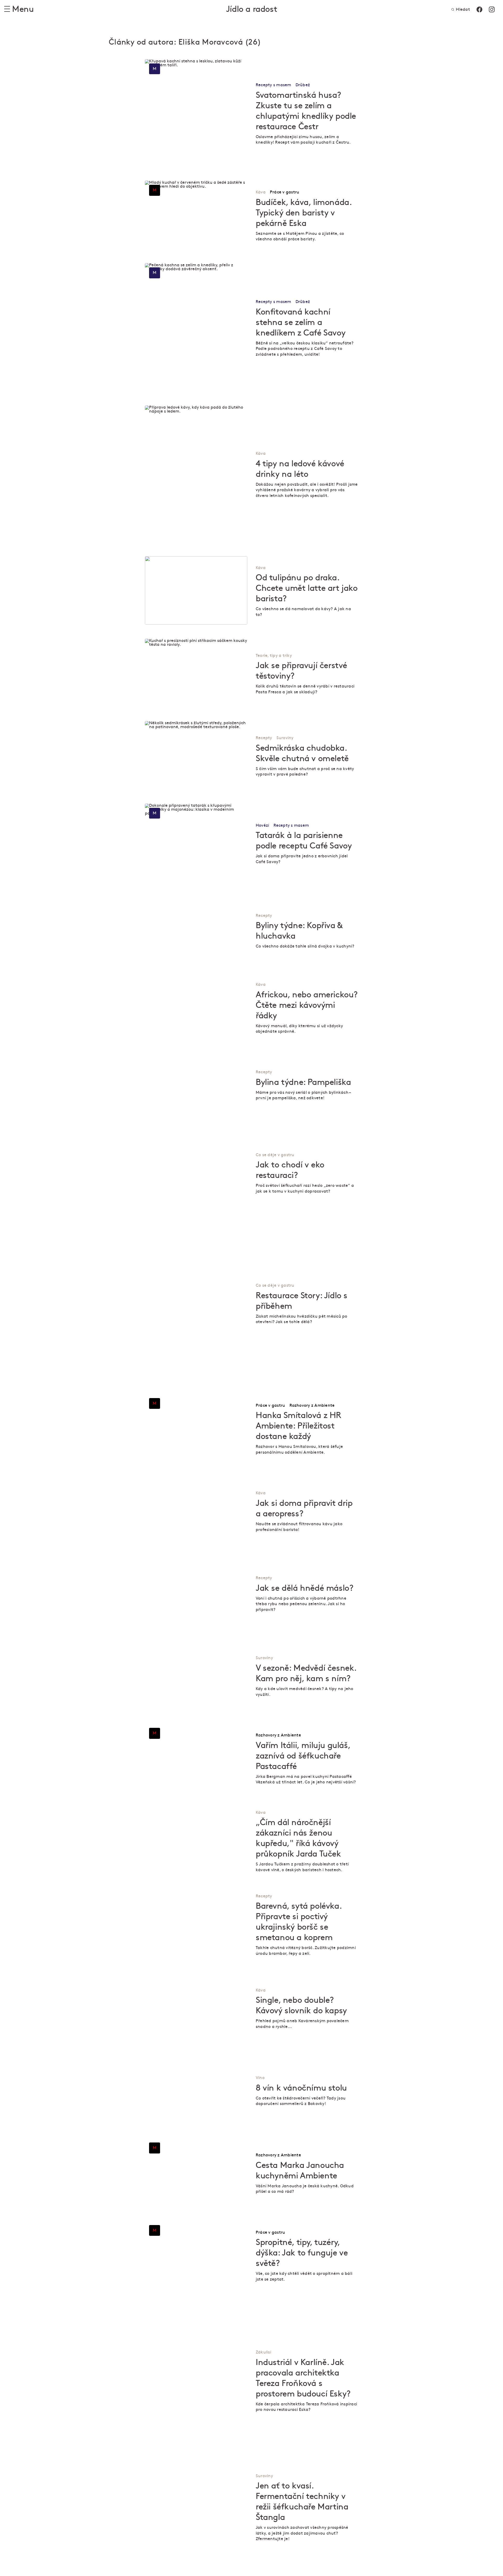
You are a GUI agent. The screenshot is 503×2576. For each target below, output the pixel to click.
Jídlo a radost (251, 9)
